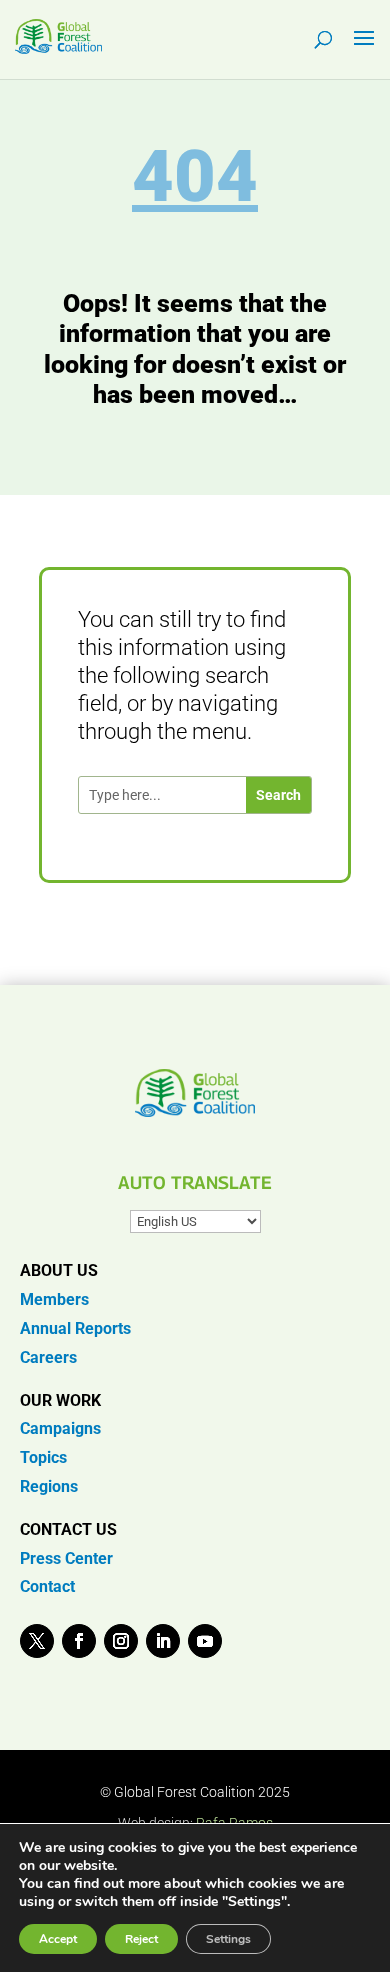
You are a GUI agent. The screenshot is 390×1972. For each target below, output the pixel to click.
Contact (47, 1586)
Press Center (66, 1558)
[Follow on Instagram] (121, 1641)
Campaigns (60, 1428)
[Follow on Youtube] (205, 1641)
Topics (43, 1457)
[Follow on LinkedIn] (163, 1641)
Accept (58, 1939)
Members (54, 1299)
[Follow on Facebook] (79, 1641)
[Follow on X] (37, 1641)
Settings (228, 1939)
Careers (48, 1357)
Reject (141, 1939)
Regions (49, 1486)
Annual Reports (75, 1328)
